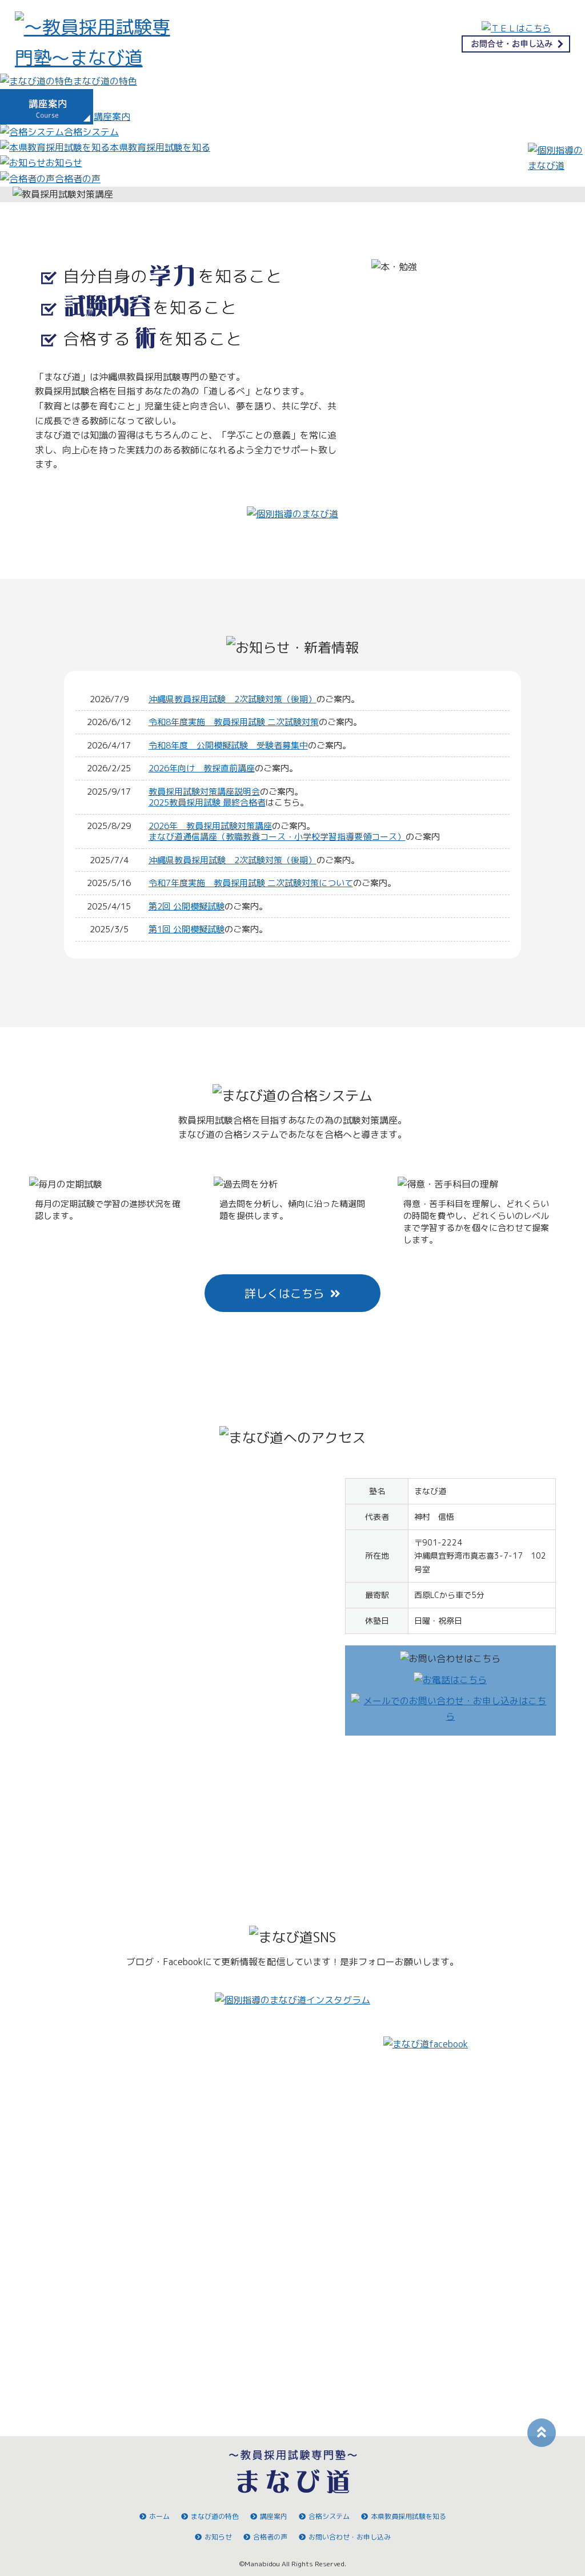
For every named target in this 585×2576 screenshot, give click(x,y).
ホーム (159, 2516)
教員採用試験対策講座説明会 (204, 792)
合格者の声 (270, 2537)
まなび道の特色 (215, 2516)
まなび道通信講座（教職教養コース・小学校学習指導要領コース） (277, 837)
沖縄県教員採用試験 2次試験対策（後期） (233, 699)
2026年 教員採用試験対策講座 (210, 826)
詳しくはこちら (285, 1293)
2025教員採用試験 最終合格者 (207, 802)
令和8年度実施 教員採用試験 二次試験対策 (234, 722)
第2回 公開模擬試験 (187, 906)
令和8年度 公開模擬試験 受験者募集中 (228, 745)
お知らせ (218, 2537)
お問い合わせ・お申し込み (350, 2537)
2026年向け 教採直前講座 (202, 768)
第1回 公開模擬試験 (187, 929)
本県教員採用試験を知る (408, 2516)
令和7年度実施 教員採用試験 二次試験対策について (251, 883)
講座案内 (274, 2516)
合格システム (329, 2516)
